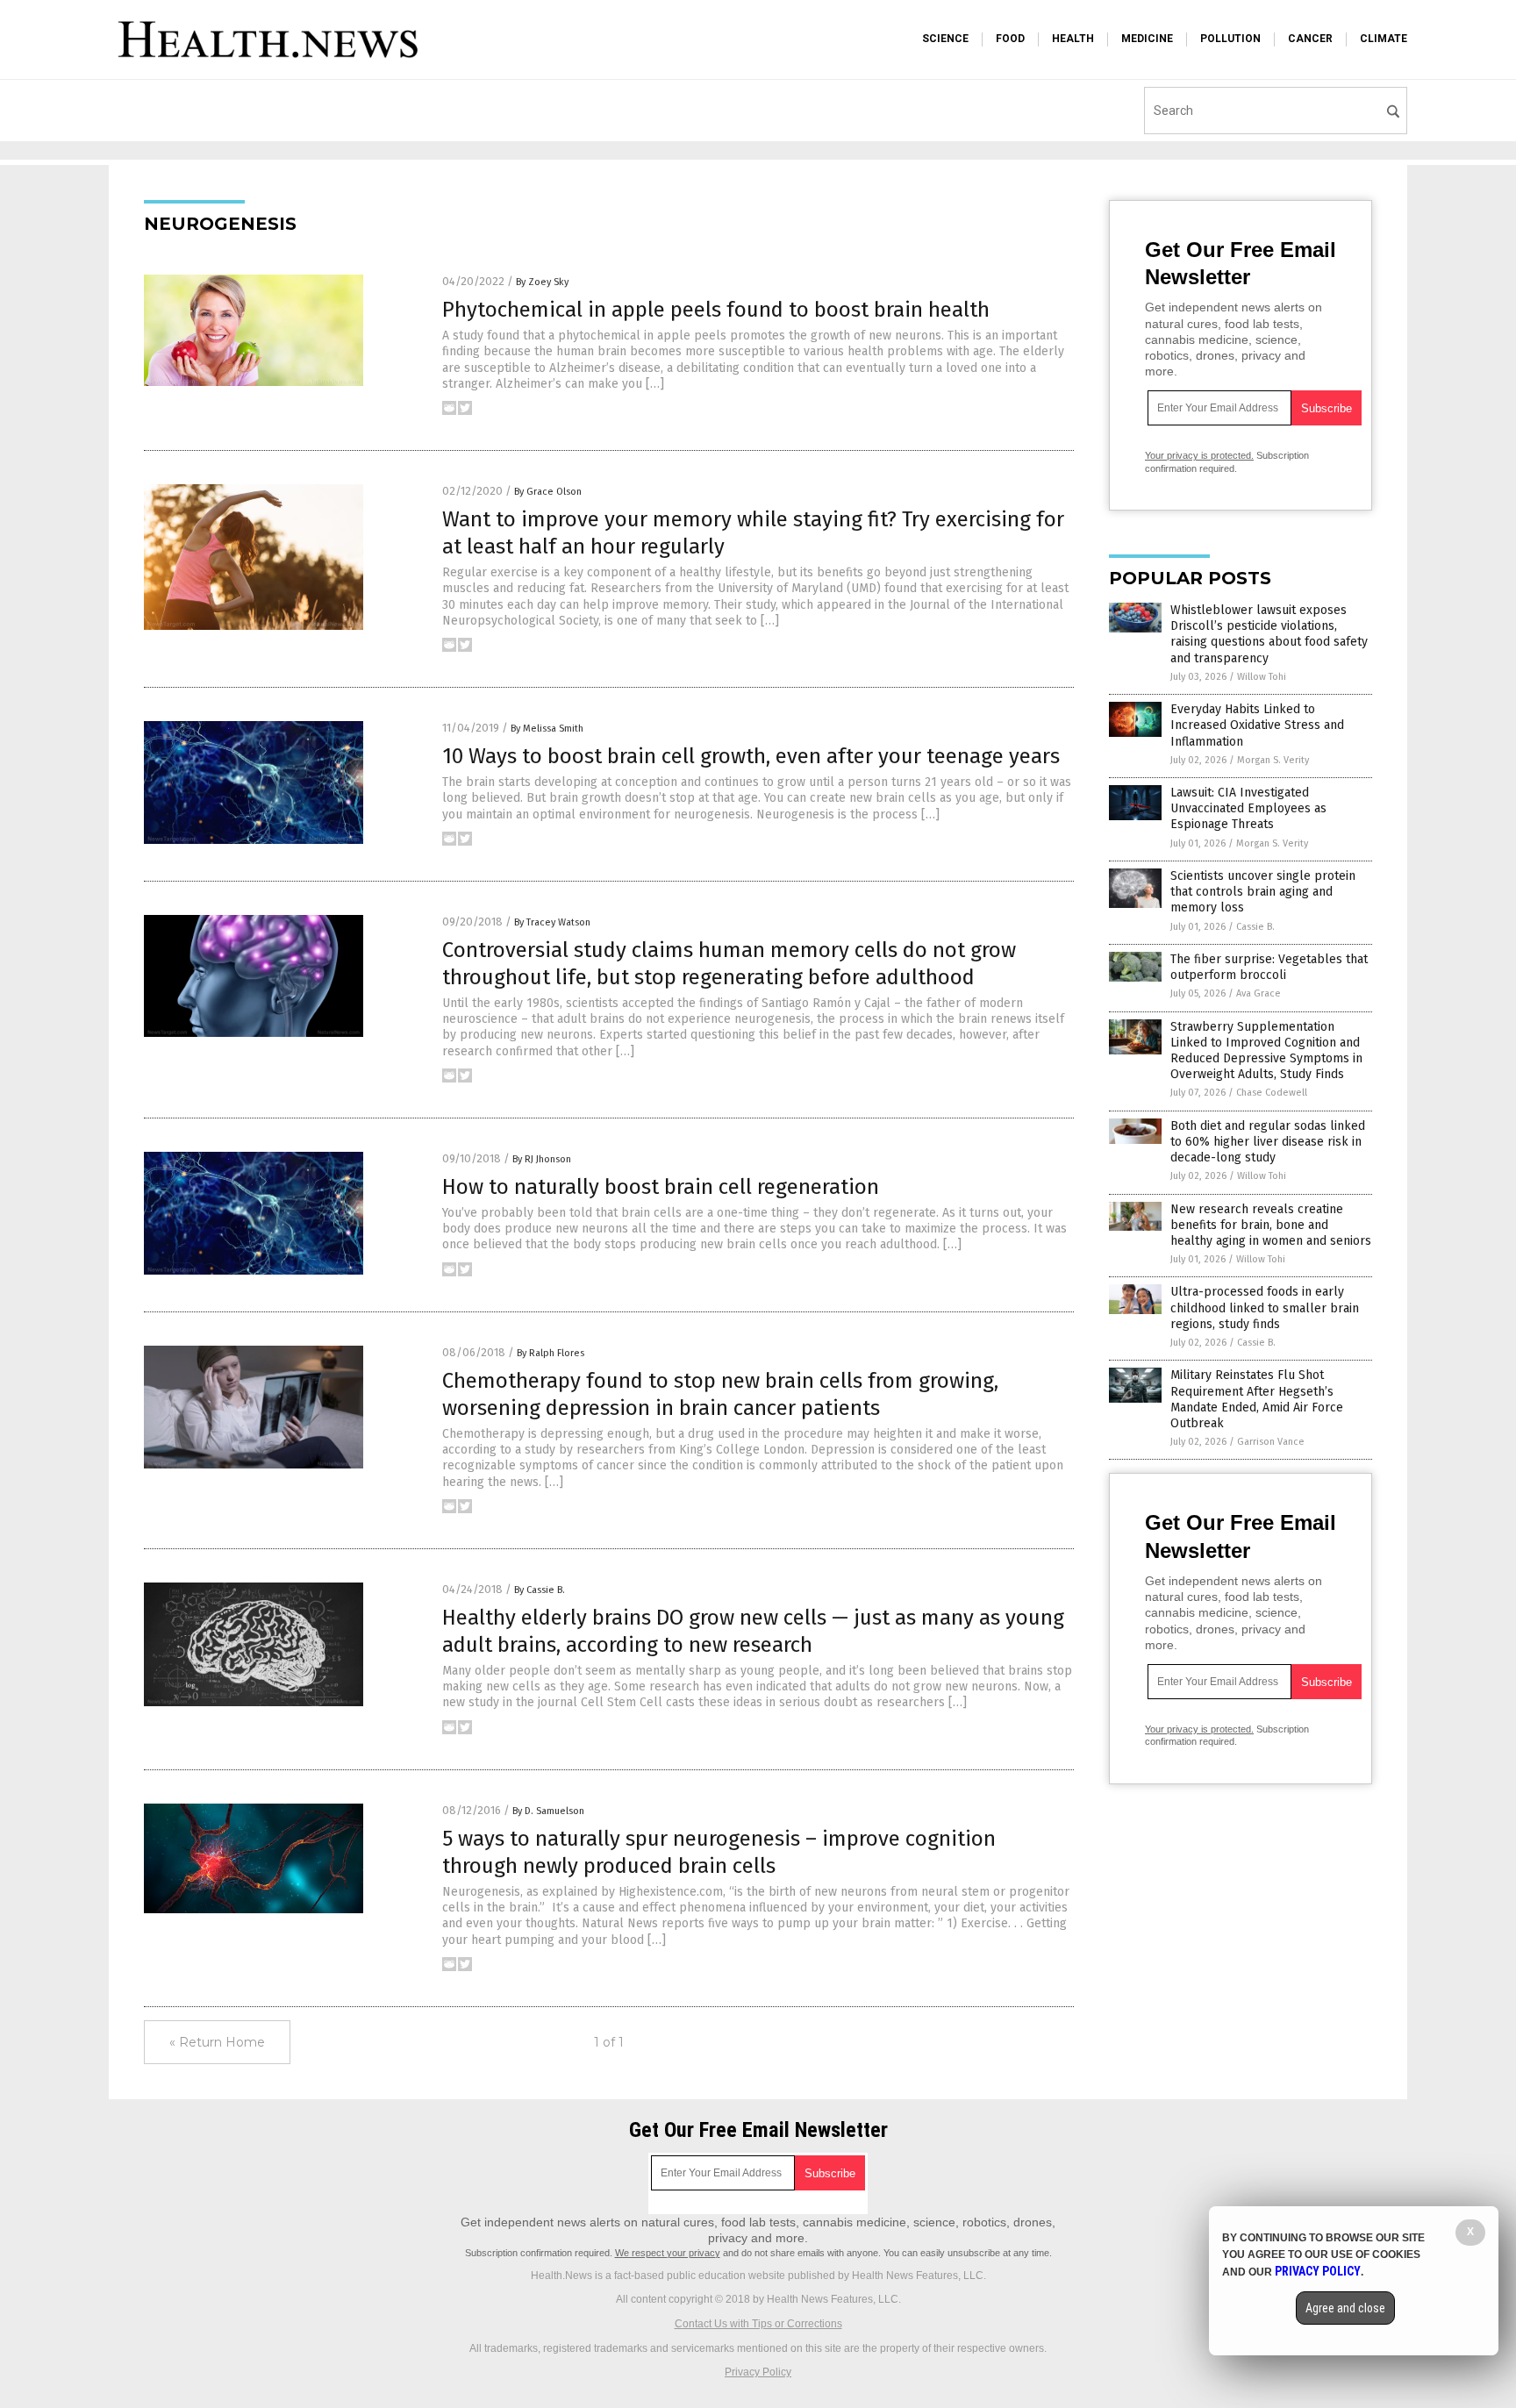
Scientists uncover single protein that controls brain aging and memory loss (1263, 892)
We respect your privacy (668, 2253)
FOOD (1010, 39)
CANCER (1310, 39)
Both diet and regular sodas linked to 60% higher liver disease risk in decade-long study (1268, 1142)
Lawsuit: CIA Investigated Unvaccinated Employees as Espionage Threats (1248, 808)
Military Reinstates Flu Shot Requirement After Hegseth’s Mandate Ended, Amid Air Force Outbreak (1257, 1399)
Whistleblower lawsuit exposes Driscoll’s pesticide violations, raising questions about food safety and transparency (1269, 634)
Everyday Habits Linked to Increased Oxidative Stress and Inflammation (1257, 725)
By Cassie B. (540, 1590)
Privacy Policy (758, 2372)
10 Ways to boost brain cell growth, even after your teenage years (751, 756)
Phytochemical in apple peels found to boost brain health (716, 310)
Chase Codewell (1272, 1093)
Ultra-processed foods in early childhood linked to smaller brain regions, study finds (1265, 1308)
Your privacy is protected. (1199, 455)
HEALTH (1073, 39)
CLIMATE (1384, 39)
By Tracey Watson (552, 922)
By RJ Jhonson (542, 1159)
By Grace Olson (548, 492)
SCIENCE (945, 39)
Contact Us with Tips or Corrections (758, 2324)
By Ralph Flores (551, 1353)
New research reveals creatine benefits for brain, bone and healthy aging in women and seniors (1271, 1225)
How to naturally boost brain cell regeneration (661, 1187)
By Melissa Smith (547, 729)
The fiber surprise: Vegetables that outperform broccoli (1269, 967)
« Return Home (217, 2042)
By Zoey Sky (542, 282)
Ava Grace (1259, 993)
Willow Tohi (1262, 677)
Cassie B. (1255, 927)
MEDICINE (1147, 39)
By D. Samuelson (548, 1811)
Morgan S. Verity (1273, 760)
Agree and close (1345, 2308)
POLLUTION (1230, 39)
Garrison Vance (1271, 1442)
